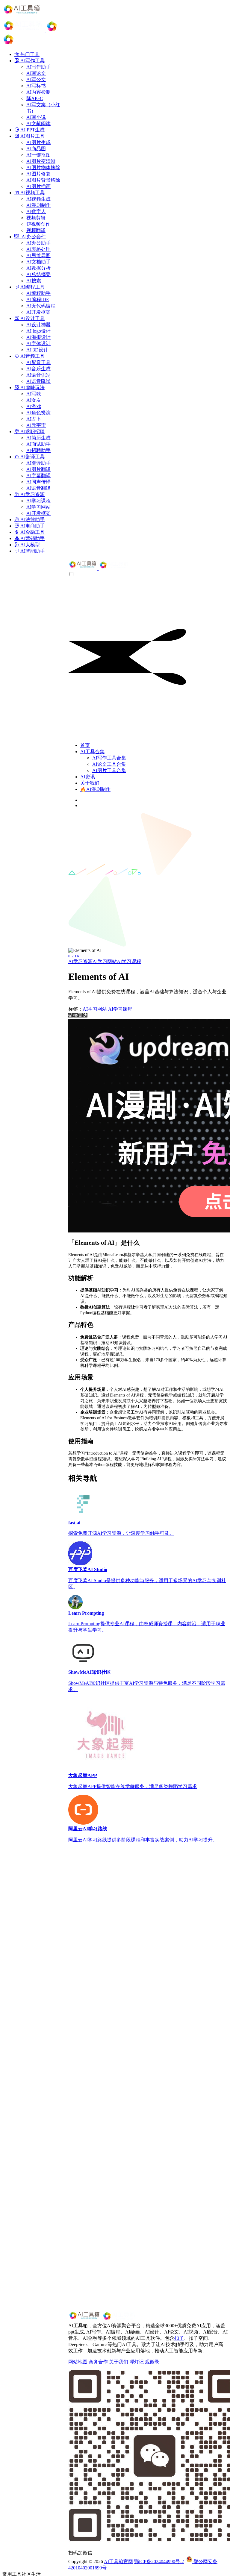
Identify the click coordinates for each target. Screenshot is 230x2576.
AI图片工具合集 (109, 770)
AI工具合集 (92, 752)
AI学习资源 (80, 961)
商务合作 (98, 2362)
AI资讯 (88, 777)
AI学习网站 (105, 961)
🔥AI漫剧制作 (95, 789)
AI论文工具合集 (109, 764)
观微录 (152, 2362)
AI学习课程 (129, 961)
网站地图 (78, 2362)
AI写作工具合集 (109, 758)
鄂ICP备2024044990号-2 (159, 2561)
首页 (85, 745)
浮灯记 (137, 2362)
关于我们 (90, 783)
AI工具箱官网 (118, 2561)
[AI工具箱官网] (99, 568)
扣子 (179, 2338)
